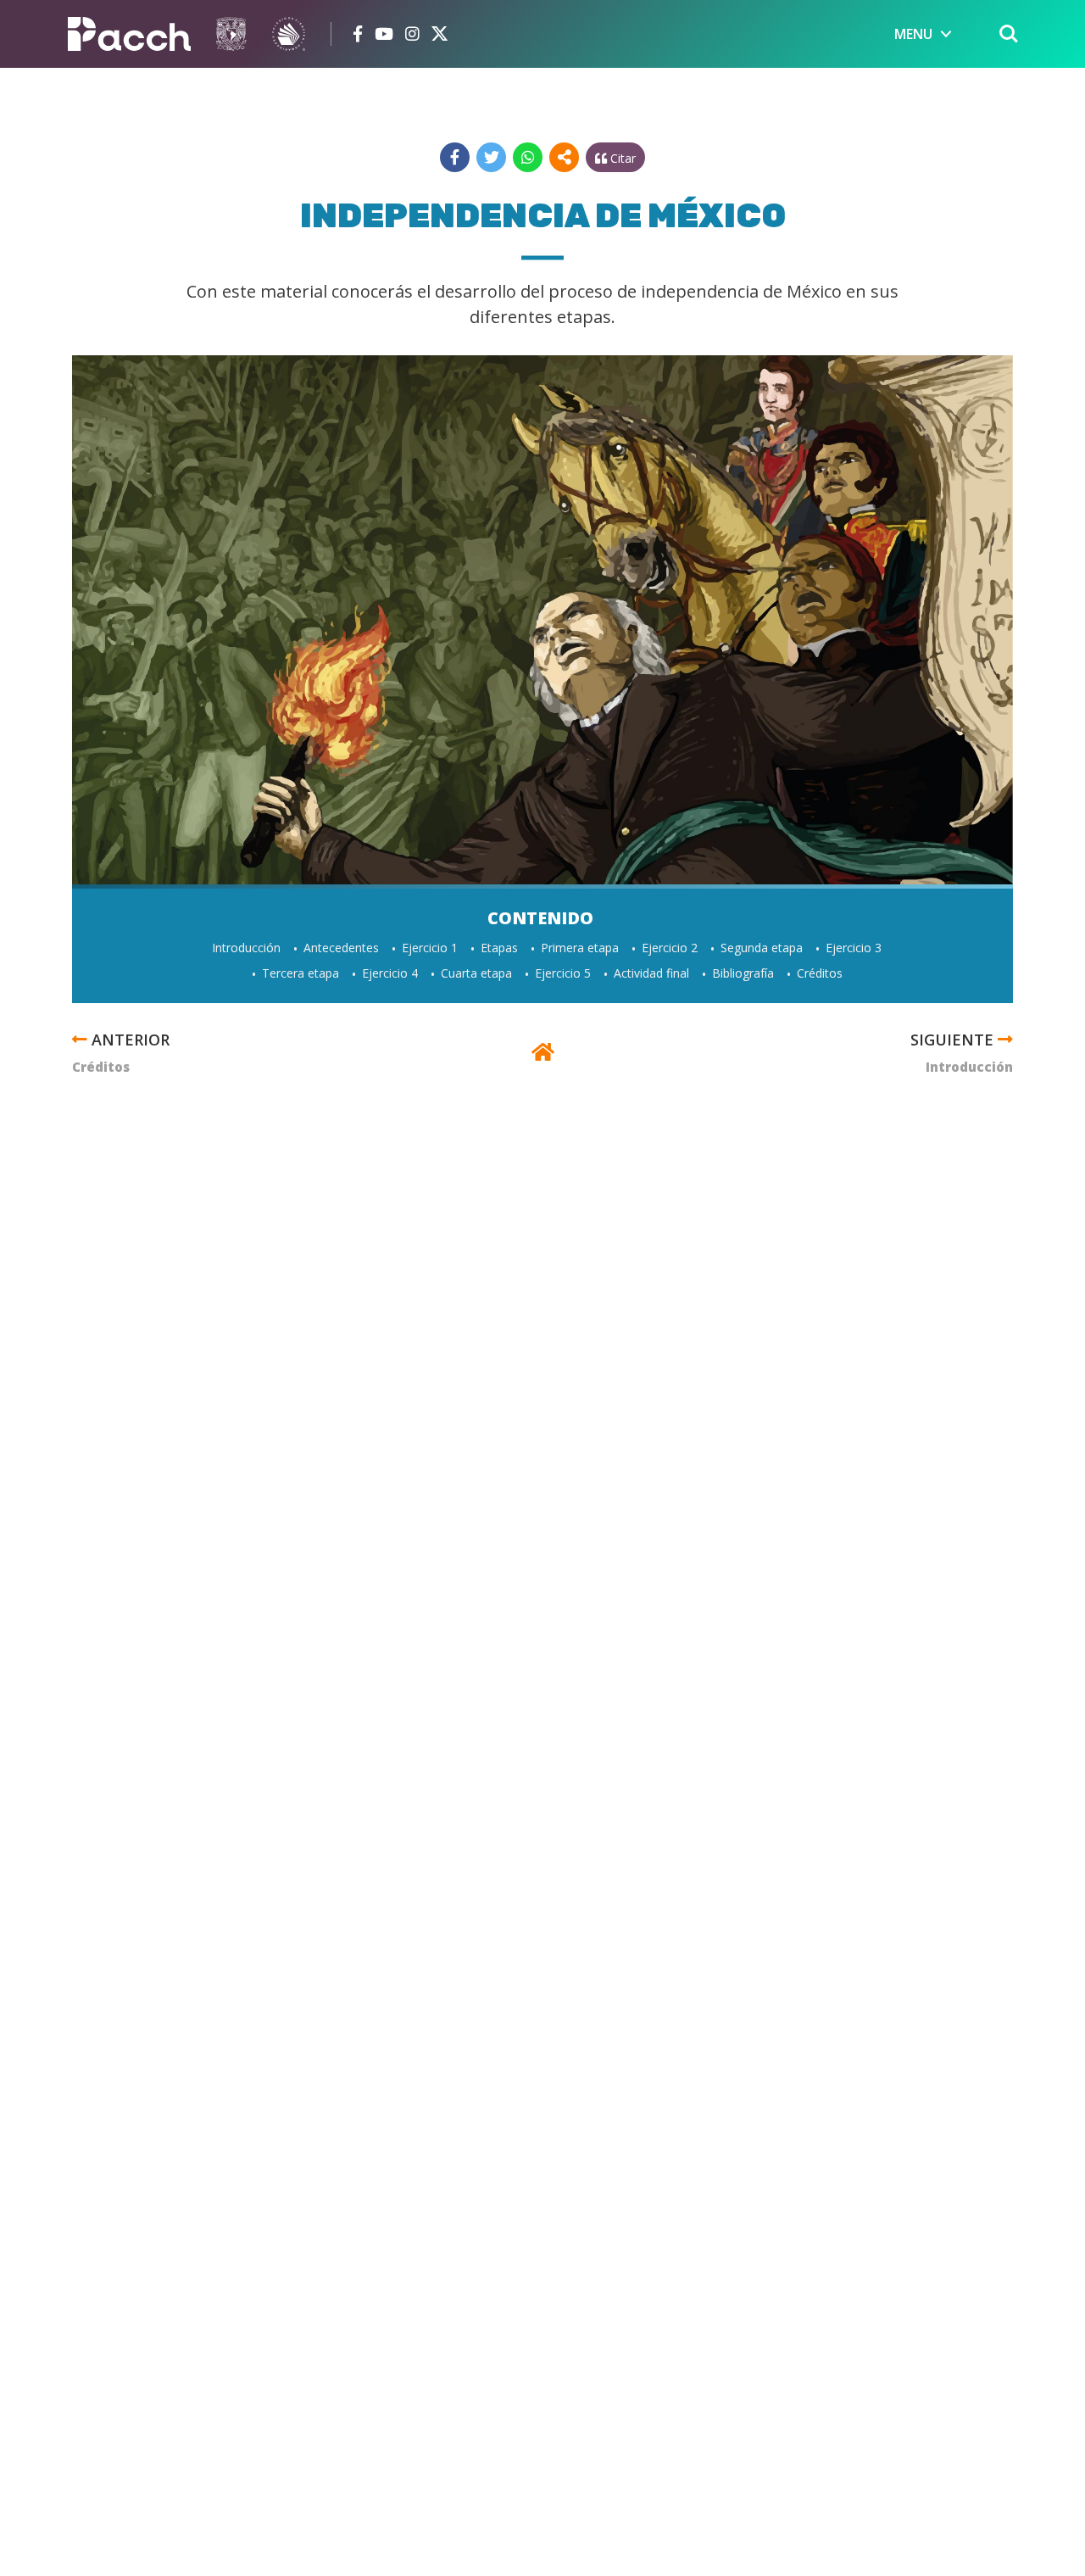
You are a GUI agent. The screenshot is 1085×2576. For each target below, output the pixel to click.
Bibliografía (743, 973)
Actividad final (651, 973)
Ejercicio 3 (854, 948)
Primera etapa (580, 948)
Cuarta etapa (476, 973)
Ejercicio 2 (670, 948)
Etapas (499, 948)
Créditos (820, 973)
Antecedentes (341, 948)
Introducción (246, 948)
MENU (913, 34)
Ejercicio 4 (390, 973)
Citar (621, 158)
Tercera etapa (300, 973)
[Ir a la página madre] (543, 1054)
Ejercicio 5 (563, 973)
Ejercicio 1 (430, 948)
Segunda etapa (762, 948)
